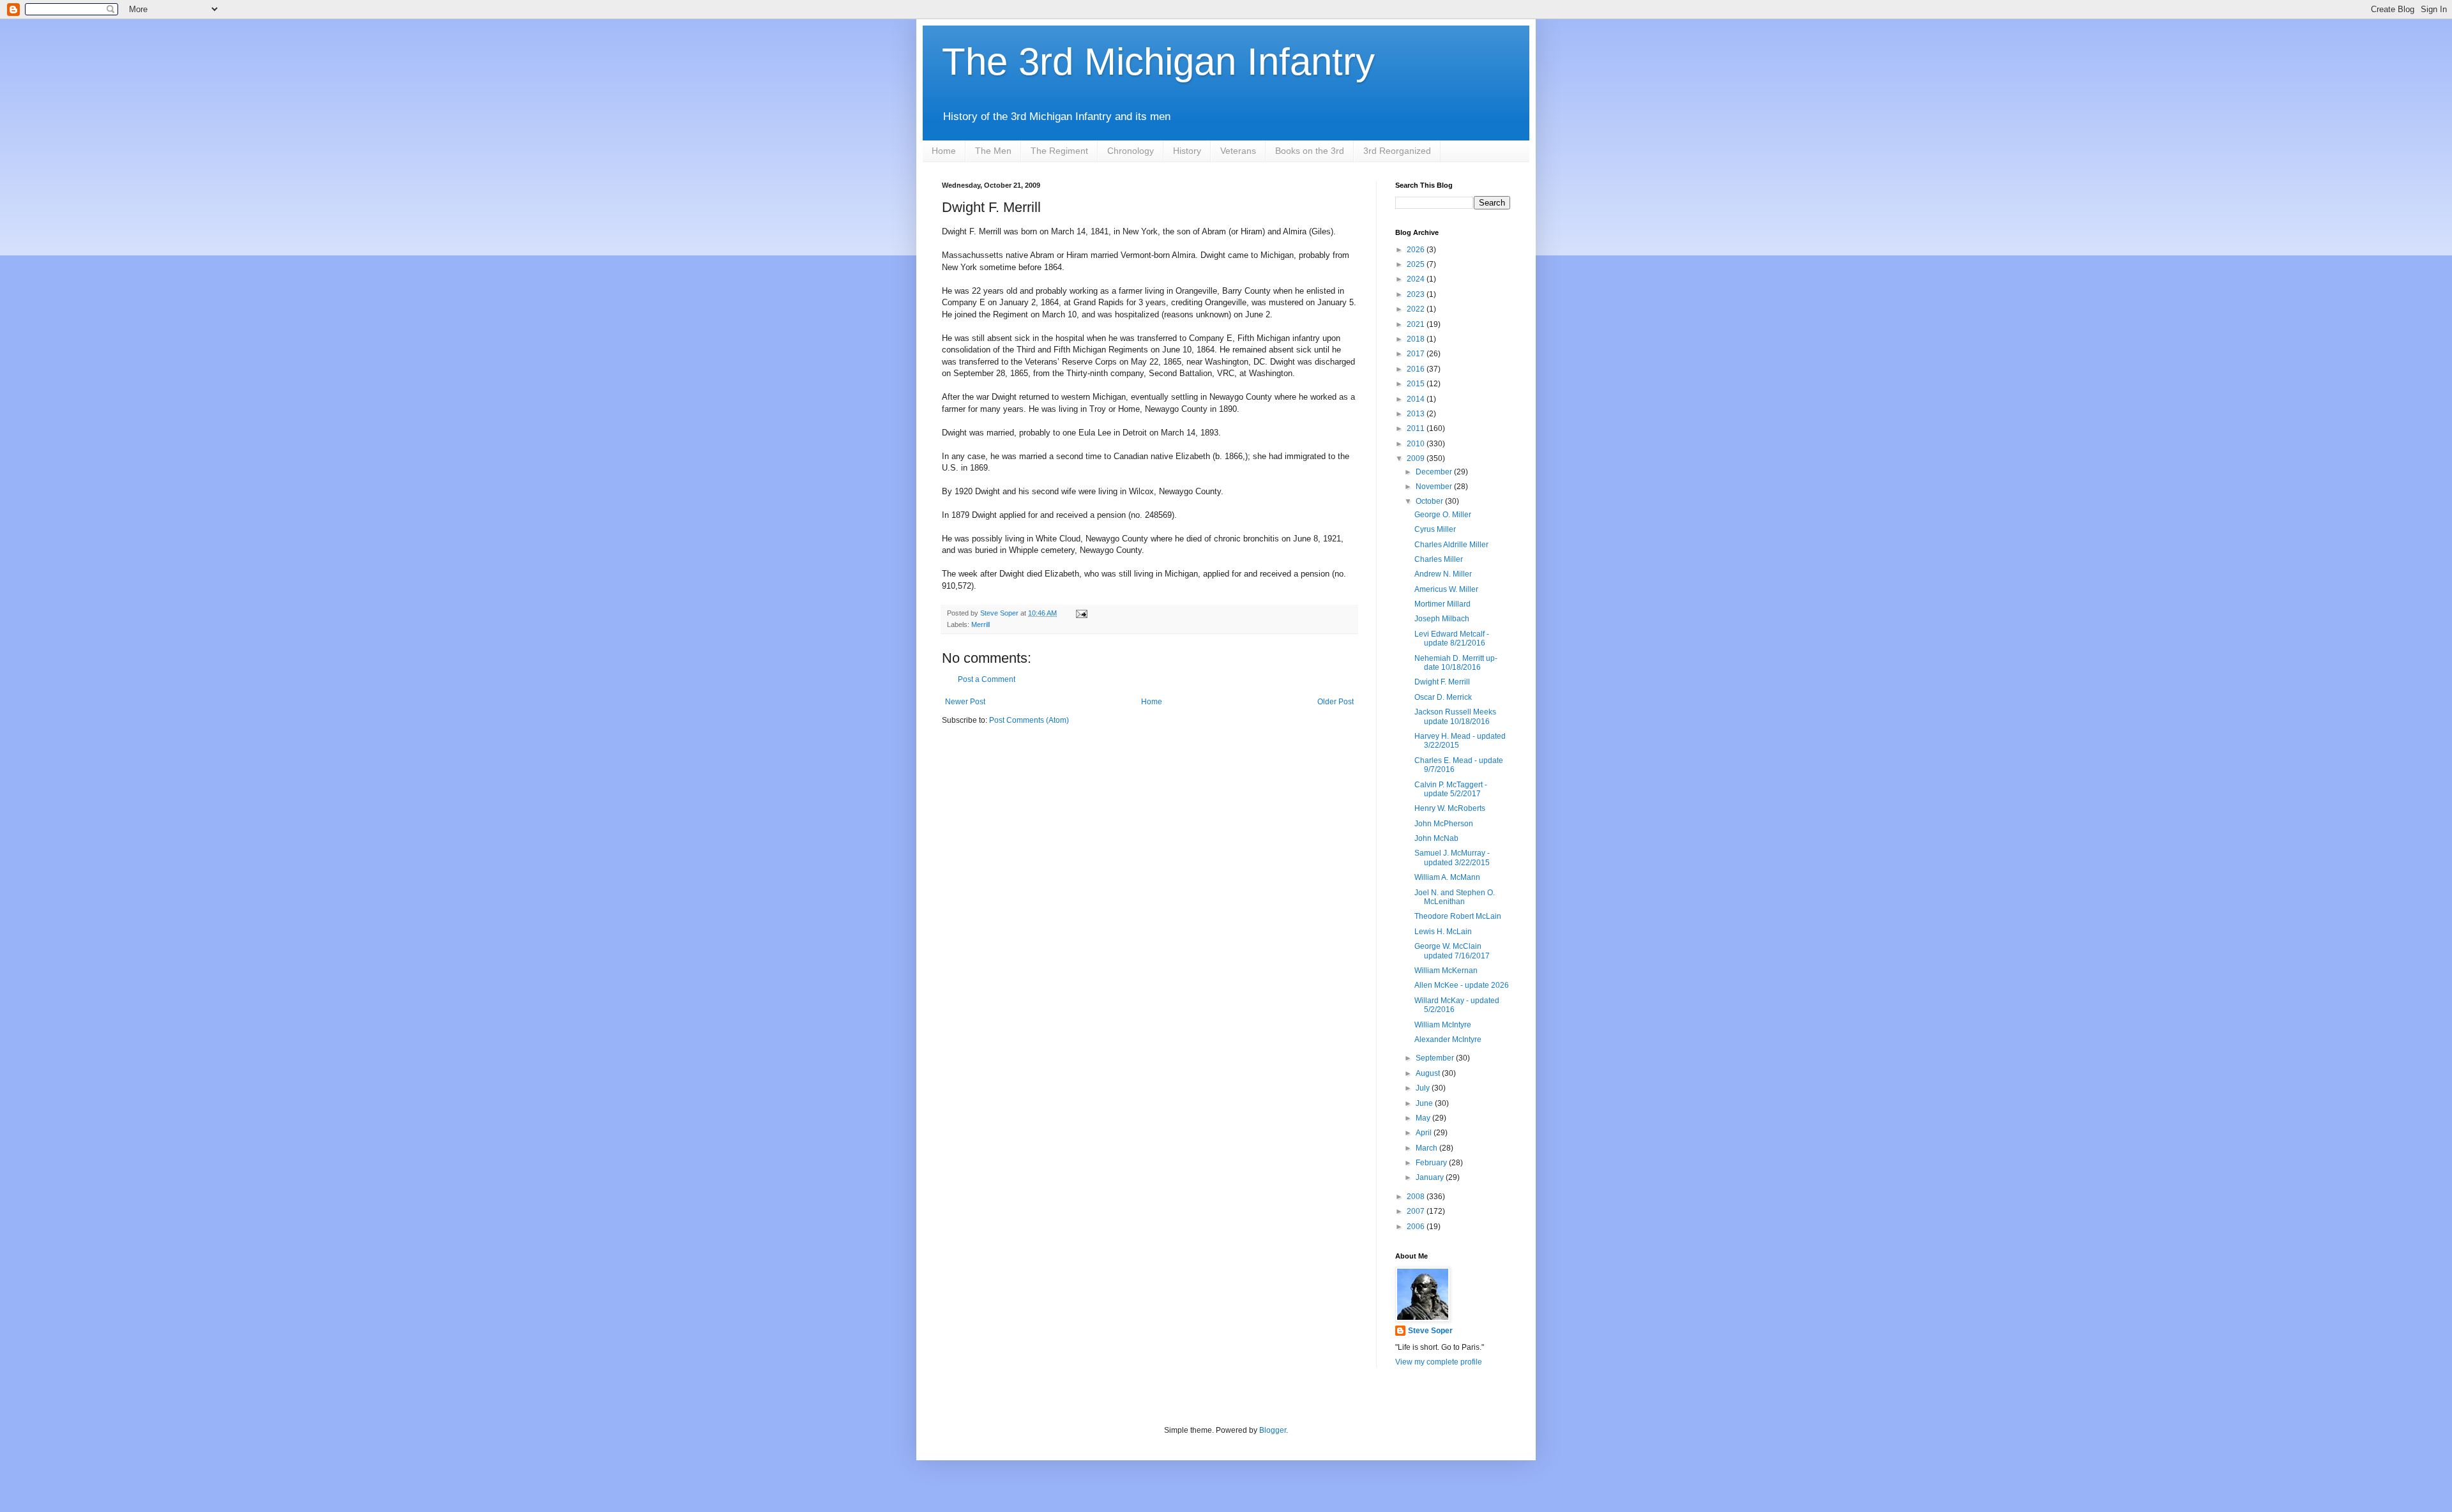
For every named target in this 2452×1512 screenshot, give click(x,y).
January (1431, 1177)
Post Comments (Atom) (1029, 720)
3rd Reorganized (1397, 151)
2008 (1417, 1197)
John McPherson (1444, 824)
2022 (1417, 309)
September (1436, 1058)
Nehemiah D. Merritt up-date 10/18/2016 (1456, 663)
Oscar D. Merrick (1443, 697)
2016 (1417, 369)
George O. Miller (1443, 515)
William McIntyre (1443, 1025)
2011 (1417, 428)
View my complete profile (1439, 1362)
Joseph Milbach (1442, 619)
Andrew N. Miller (1443, 574)
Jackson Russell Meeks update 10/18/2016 (1455, 716)
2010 (1417, 444)
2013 (1417, 414)
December (1435, 472)
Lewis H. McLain (1443, 932)
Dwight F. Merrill (1442, 682)
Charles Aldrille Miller (1451, 545)
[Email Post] (1081, 613)
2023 (1417, 294)
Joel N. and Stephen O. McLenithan (1455, 897)
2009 (1417, 458)
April (1425, 1133)
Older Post (1336, 702)
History (1187, 151)
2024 (1417, 279)
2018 (1417, 339)
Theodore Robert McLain (1458, 916)
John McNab (1436, 838)
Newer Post (965, 702)
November (1435, 487)
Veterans (1238, 151)
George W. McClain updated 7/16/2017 (1452, 951)
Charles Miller (1439, 559)
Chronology (1131, 151)
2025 (1417, 264)
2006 (1417, 1227)
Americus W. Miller (1446, 589)
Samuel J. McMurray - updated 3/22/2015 (1452, 858)
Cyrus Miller (1435, 529)
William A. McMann (1447, 877)
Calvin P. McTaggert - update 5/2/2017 (1451, 789)
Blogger (1273, 1430)
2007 (1417, 1211)
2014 (1417, 399)
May (1424, 1118)
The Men (993, 151)
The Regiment (1059, 151)
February (1432, 1163)
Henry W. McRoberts (1450, 808)
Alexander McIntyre (1448, 1039)
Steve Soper (1430, 1331)
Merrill (980, 624)
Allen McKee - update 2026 (1462, 985)
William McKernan (1446, 971)
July (1424, 1088)
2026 (1417, 250)
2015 (1417, 384)
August (1429, 1073)
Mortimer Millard (1442, 604)
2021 (1417, 324)
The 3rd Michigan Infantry (1158, 62)
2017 (1417, 354)
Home (944, 151)
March (1427, 1148)
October (1430, 501)
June (1425, 1103)
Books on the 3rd (1310, 151)
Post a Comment (987, 679)
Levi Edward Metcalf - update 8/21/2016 (1452, 639)
